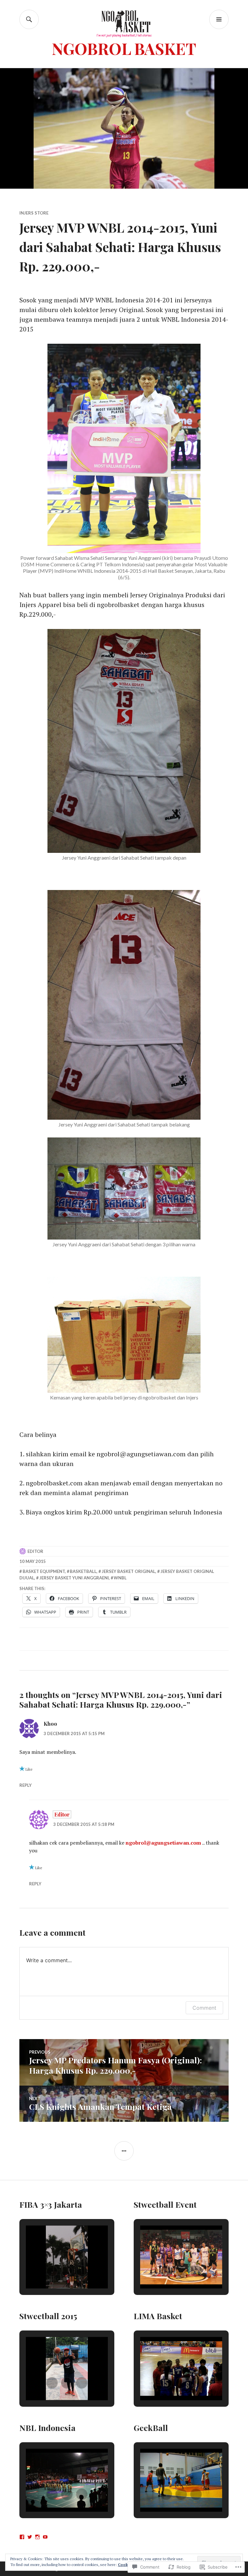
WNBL (120, 1578)
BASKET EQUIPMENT (44, 1571)
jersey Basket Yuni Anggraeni (74, 1578)
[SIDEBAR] (124, 2151)
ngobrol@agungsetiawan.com (163, 1843)
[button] (52, 2271)
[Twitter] (30, 2537)
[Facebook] (22, 2537)
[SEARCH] (29, 19)
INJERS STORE (34, 213)
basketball (83, 1571)
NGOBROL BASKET (124, 48)
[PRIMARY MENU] (219, 19)
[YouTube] (45, 2537)
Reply (26, 1785)
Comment (204, 2008)
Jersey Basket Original (129, 1571)
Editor (35, 1551)
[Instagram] (37, 2537)
